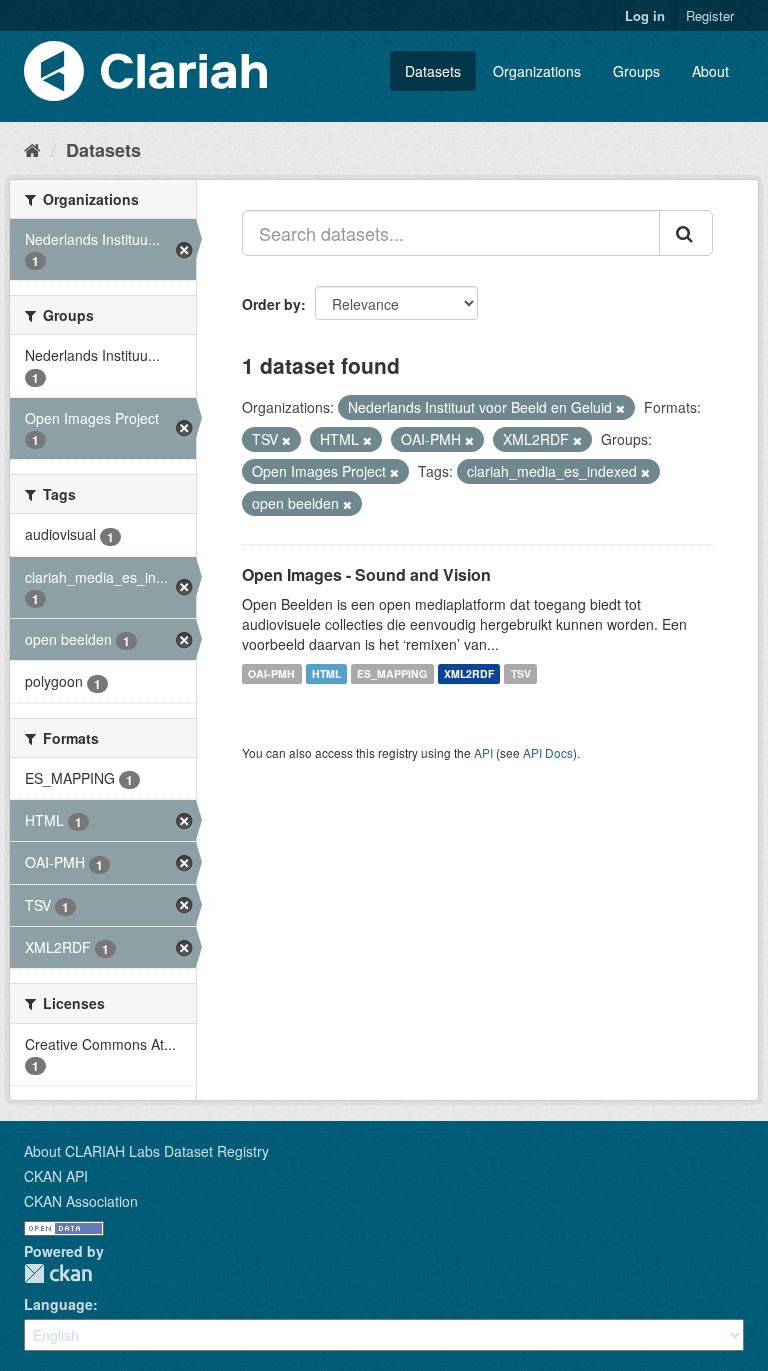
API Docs (548, 752)
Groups (636, 71)
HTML (326, 673)
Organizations (537, 71)
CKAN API (56, 1176)
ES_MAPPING (392, 673)
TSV (521, 673)
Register (710, 15)
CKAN (58, 1273)
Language (58, 1304)
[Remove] (620, 408)
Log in (645, 15)
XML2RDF (469, 673)
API (483, 752)
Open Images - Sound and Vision (366, 574)
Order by (271, 304)
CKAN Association (81, 1201)
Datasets (433, 71)
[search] (686, 233)
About (710, 71)
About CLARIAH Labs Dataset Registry (146, 1151)
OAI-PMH (271, 673)
